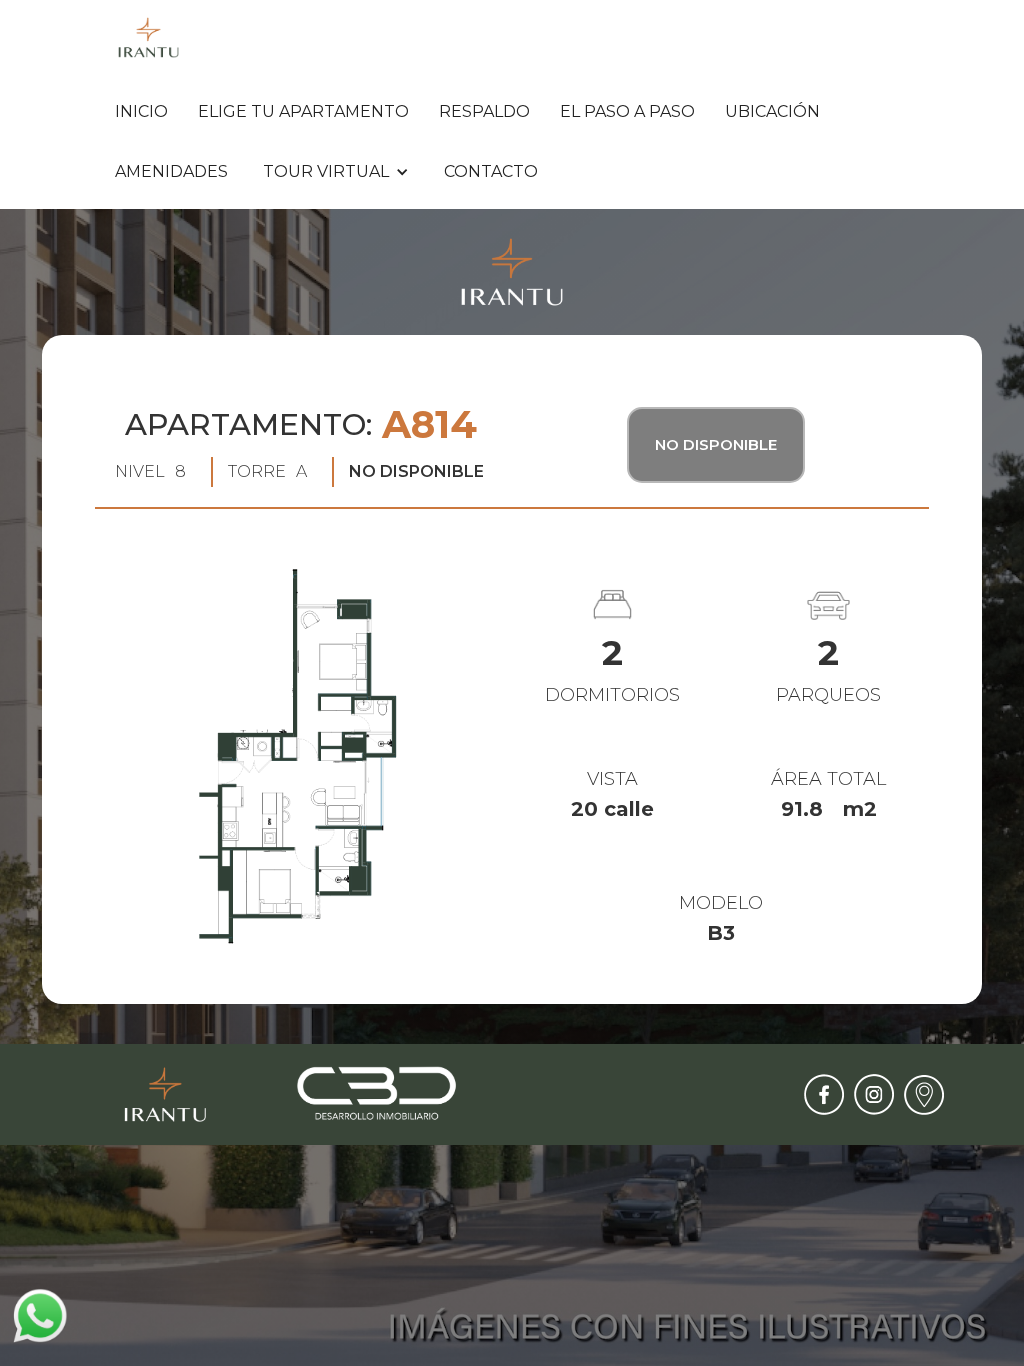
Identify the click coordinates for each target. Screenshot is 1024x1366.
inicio (141, 111)
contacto (491, 171)
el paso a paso (627, 111)
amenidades (171, 171)
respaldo (484, 111)
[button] (336, 172)
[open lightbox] (295, 762)
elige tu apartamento (303, 111)
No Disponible (716, 444)
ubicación (772, 111)
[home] (148, 37)
